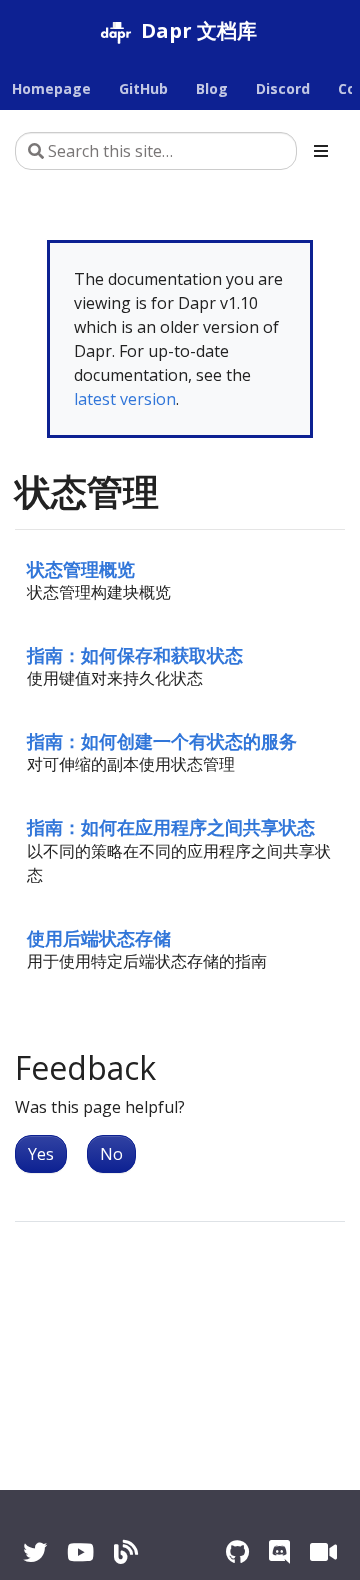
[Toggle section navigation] (321, 151)
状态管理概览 (81, 568)
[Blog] (126, 1551)
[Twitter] (35, 1551)
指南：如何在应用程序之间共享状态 (171, 826)
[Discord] (279, 1551)
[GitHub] (237, 1551)
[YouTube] (80, 1551)
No (111, 1154)
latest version (125, 399)
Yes (41, 1154)
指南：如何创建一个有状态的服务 (162, 740)
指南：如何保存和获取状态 (135, 654)
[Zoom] (323, 1551)
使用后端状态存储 (99, 937)
